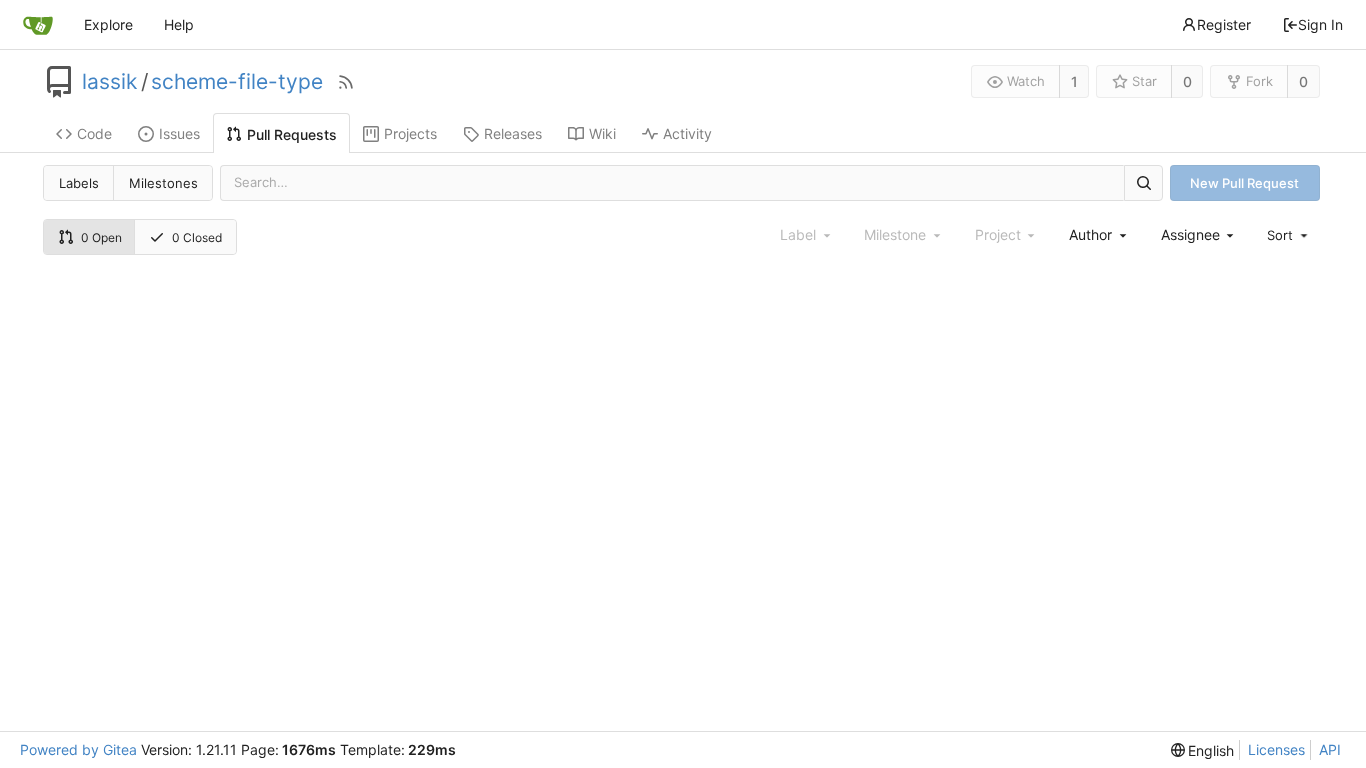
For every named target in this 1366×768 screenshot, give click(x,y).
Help (179, 24)
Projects (410, 133)
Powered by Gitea (78, 749)
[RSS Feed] (346, 82)
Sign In (1320, 24)
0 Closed (197, 237)
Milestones (163, 183)
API (1330, 749)
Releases (513, 133)
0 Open (101, 237)
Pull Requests (292, 134)
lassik (109, 82)
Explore (108, 24)
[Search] (1143, 182)
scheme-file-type (237, 82)
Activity (687, 133)
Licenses (1276, 749)
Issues (179, 133)
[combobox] (1099, 234)
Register (1224, 24)
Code (94, 133)
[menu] (1289, 235)
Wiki (602, 133)
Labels (79, 183)
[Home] (38, 25)
